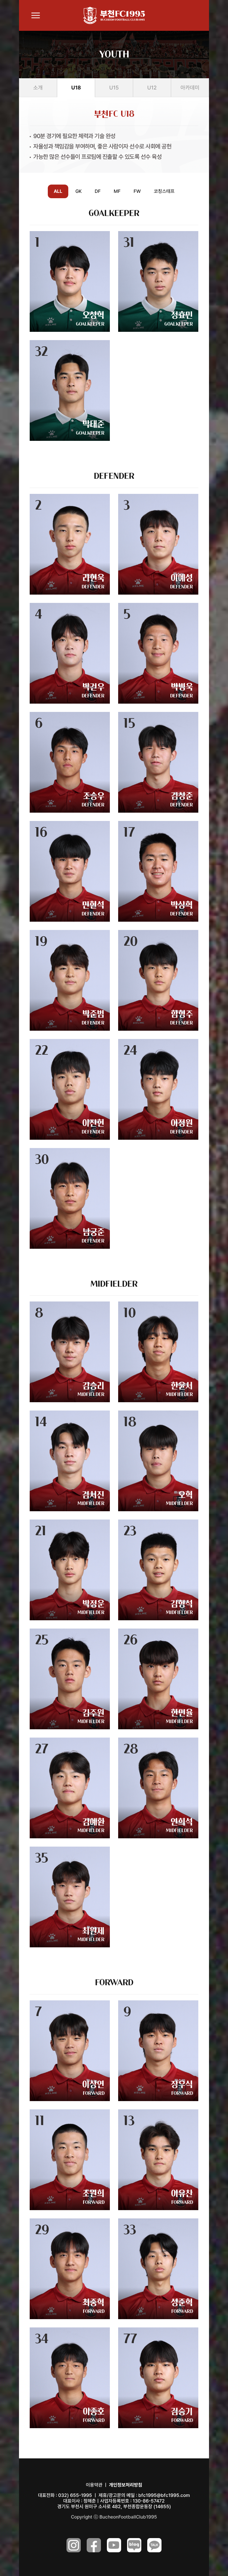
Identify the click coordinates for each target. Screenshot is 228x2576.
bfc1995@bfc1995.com (164, 2495)
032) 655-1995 (75, 2495)
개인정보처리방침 (126, 2485)
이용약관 (94, 2485)
